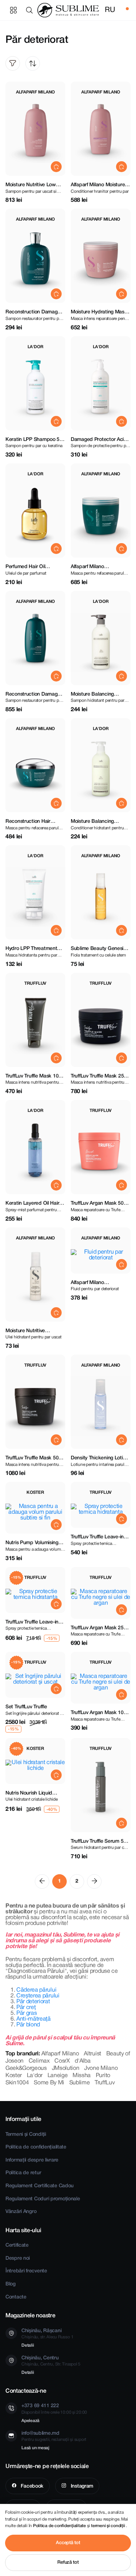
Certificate (17, 2245)
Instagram (81, 2486)
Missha (82, 2076)
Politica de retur (23, 2173)
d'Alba (83, 2061)
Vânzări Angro (21, 2212)
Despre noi (18, 2258)
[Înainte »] (94, 1881)
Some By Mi (49, 2083)
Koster (14, 2076)
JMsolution (66, 2068)
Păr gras (26, 2013)
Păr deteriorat (33, 2002)
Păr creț (26, 2008)
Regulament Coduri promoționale (43, 2199)
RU (110, 10)
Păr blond (28, 2025)
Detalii (28, 2345)
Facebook (32, 2486)
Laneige (58, 2076)
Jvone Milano (101, 2068)
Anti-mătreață (34, 2019)
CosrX (62, 2061)
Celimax (39, 2061)
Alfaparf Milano (60, 2054)
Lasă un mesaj (35, 2448)
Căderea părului (36, 1990)
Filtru (13, 63)
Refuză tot (68, 2562)
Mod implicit (33, 63)
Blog (11, 2284)
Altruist (92, 2054)
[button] (31, 10)
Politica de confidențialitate (36, 2147)
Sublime (80, 2083)
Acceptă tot (68, 2543)
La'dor (35, 2076)
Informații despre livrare (32, 2160)
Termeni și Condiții (26, 2135)
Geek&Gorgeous (26, 2068)
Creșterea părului (38, 1996)
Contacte (16, 2297)
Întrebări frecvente (26, 2271)
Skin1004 (17, 2083)
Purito (103, 2076)
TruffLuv (105, 2083)
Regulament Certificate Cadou (40, 2186)
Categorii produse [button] (13, 10)
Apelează (30, 2421)
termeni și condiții (108, 2526)
